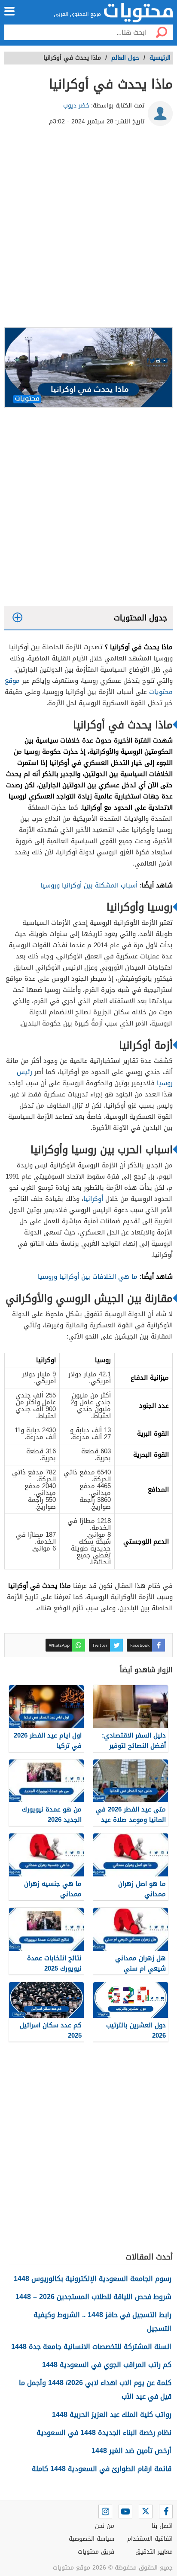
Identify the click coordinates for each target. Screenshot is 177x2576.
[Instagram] (105, 2512)
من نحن (105, 2526)
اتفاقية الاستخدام (150, 2539)
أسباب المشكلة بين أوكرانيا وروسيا (89, 885)
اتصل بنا (162, 2526)
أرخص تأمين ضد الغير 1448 (131, 2451)
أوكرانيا (93, 1199)
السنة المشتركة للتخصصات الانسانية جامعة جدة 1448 (91, 2347)
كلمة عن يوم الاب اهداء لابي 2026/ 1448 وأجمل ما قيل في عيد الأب (95, 2390)
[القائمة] (9, 11)
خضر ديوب (76, 106)
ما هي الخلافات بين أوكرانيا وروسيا (88, 1277)
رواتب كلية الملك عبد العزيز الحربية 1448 (112, 2415)
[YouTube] (125, 2512)
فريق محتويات (96, 2552)
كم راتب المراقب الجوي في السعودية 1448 (107, 2365)
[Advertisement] (88, 230)
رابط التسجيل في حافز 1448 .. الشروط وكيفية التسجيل (102, 2322)
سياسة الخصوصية (92, 2539)
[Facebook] (166, 2512)
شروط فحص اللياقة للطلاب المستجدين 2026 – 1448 (93, 2297)
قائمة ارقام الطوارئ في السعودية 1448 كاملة (102, 2469)
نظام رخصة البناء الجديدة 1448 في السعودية (104, 2433)
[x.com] (146, 2512)
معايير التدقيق (154, 2552)
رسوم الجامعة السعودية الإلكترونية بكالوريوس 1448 (93, 2279)
